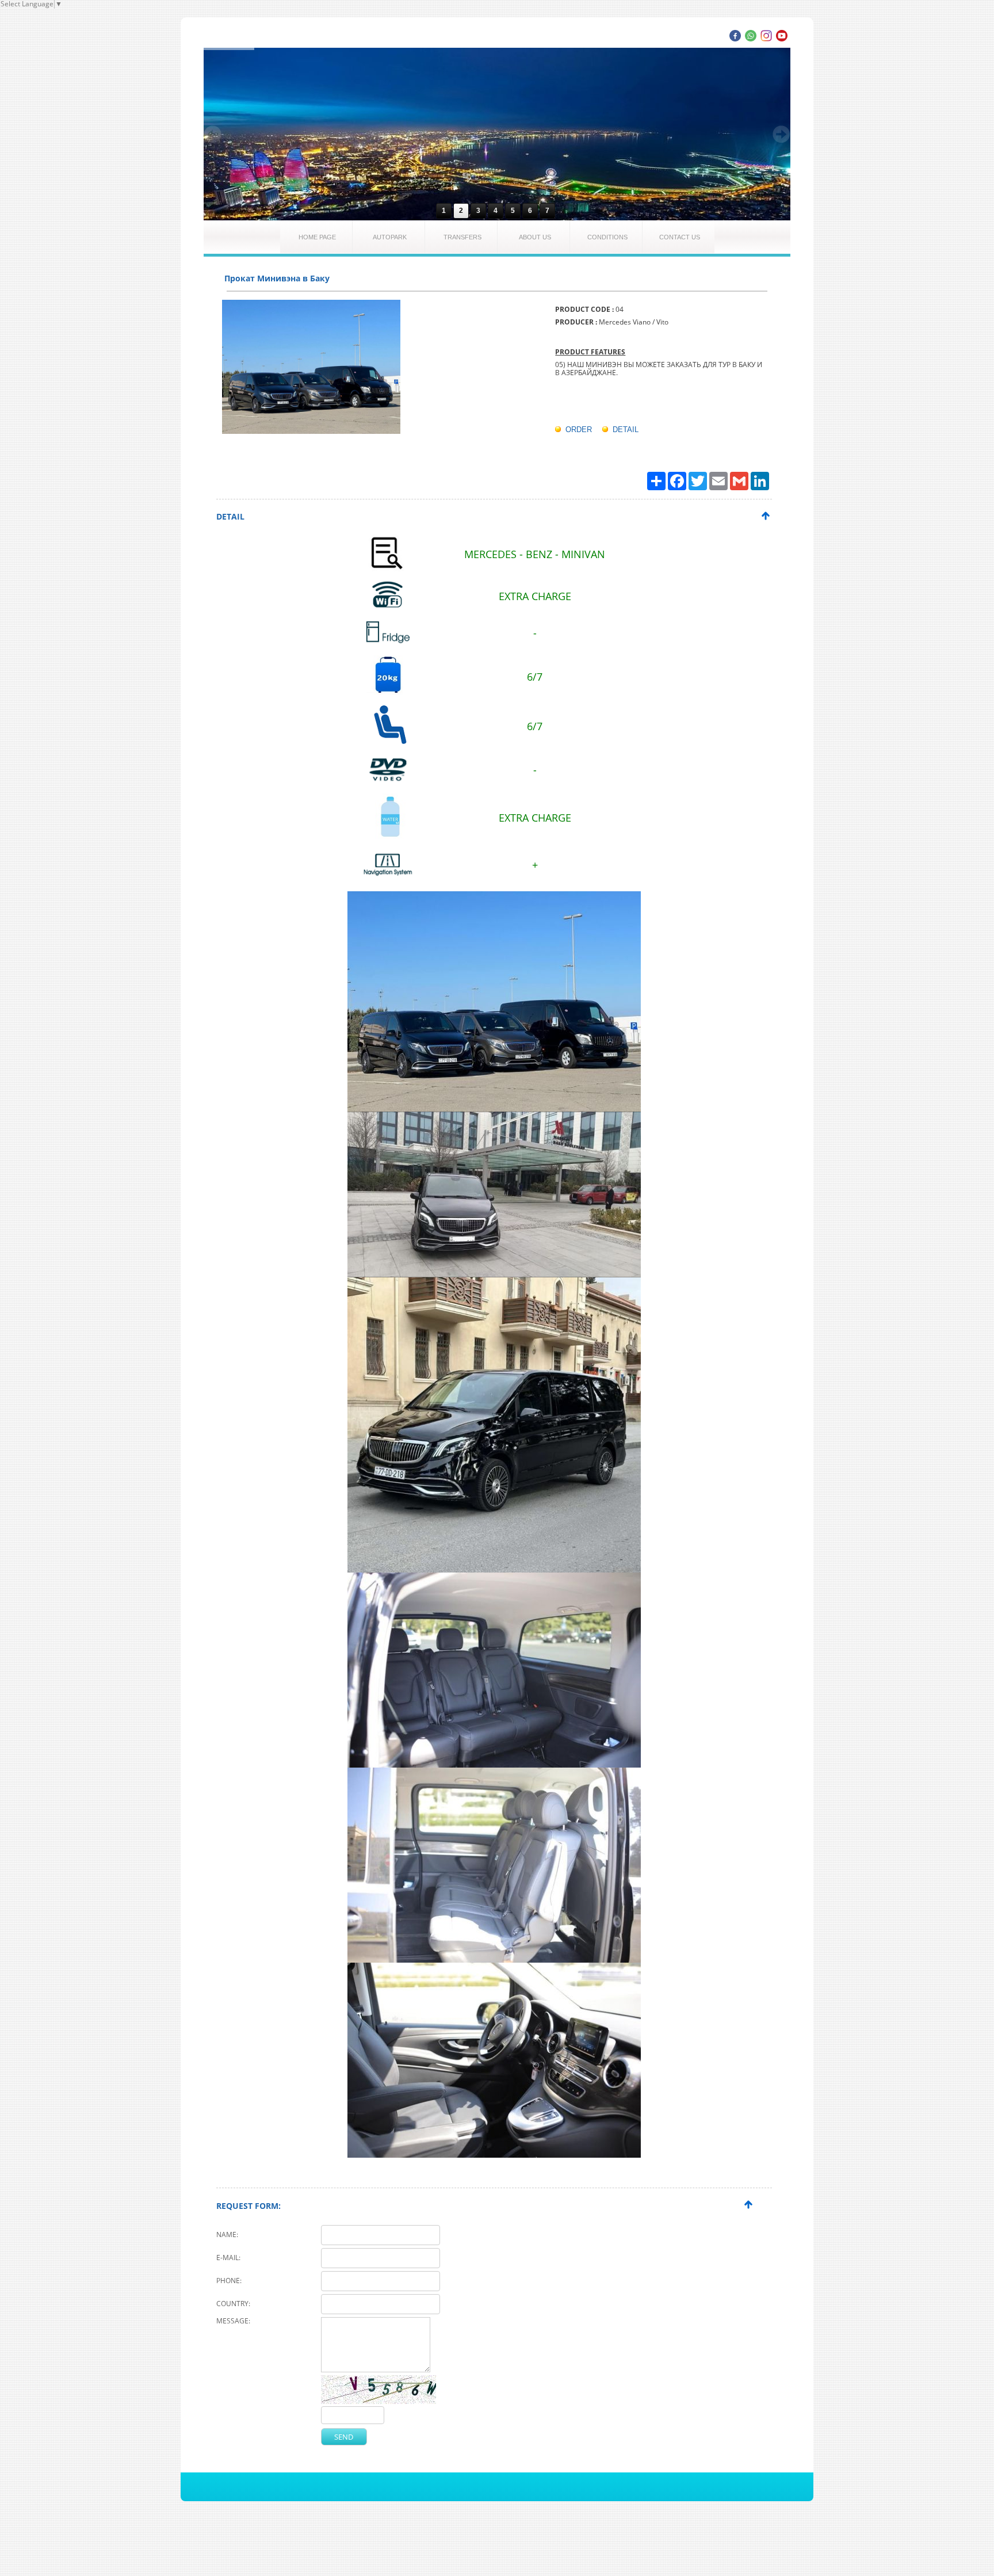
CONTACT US (680, 237)
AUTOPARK (390, 237)
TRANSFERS (462, 237)
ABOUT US (535, 237)
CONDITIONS (607, 237)
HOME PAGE (317, 237)
